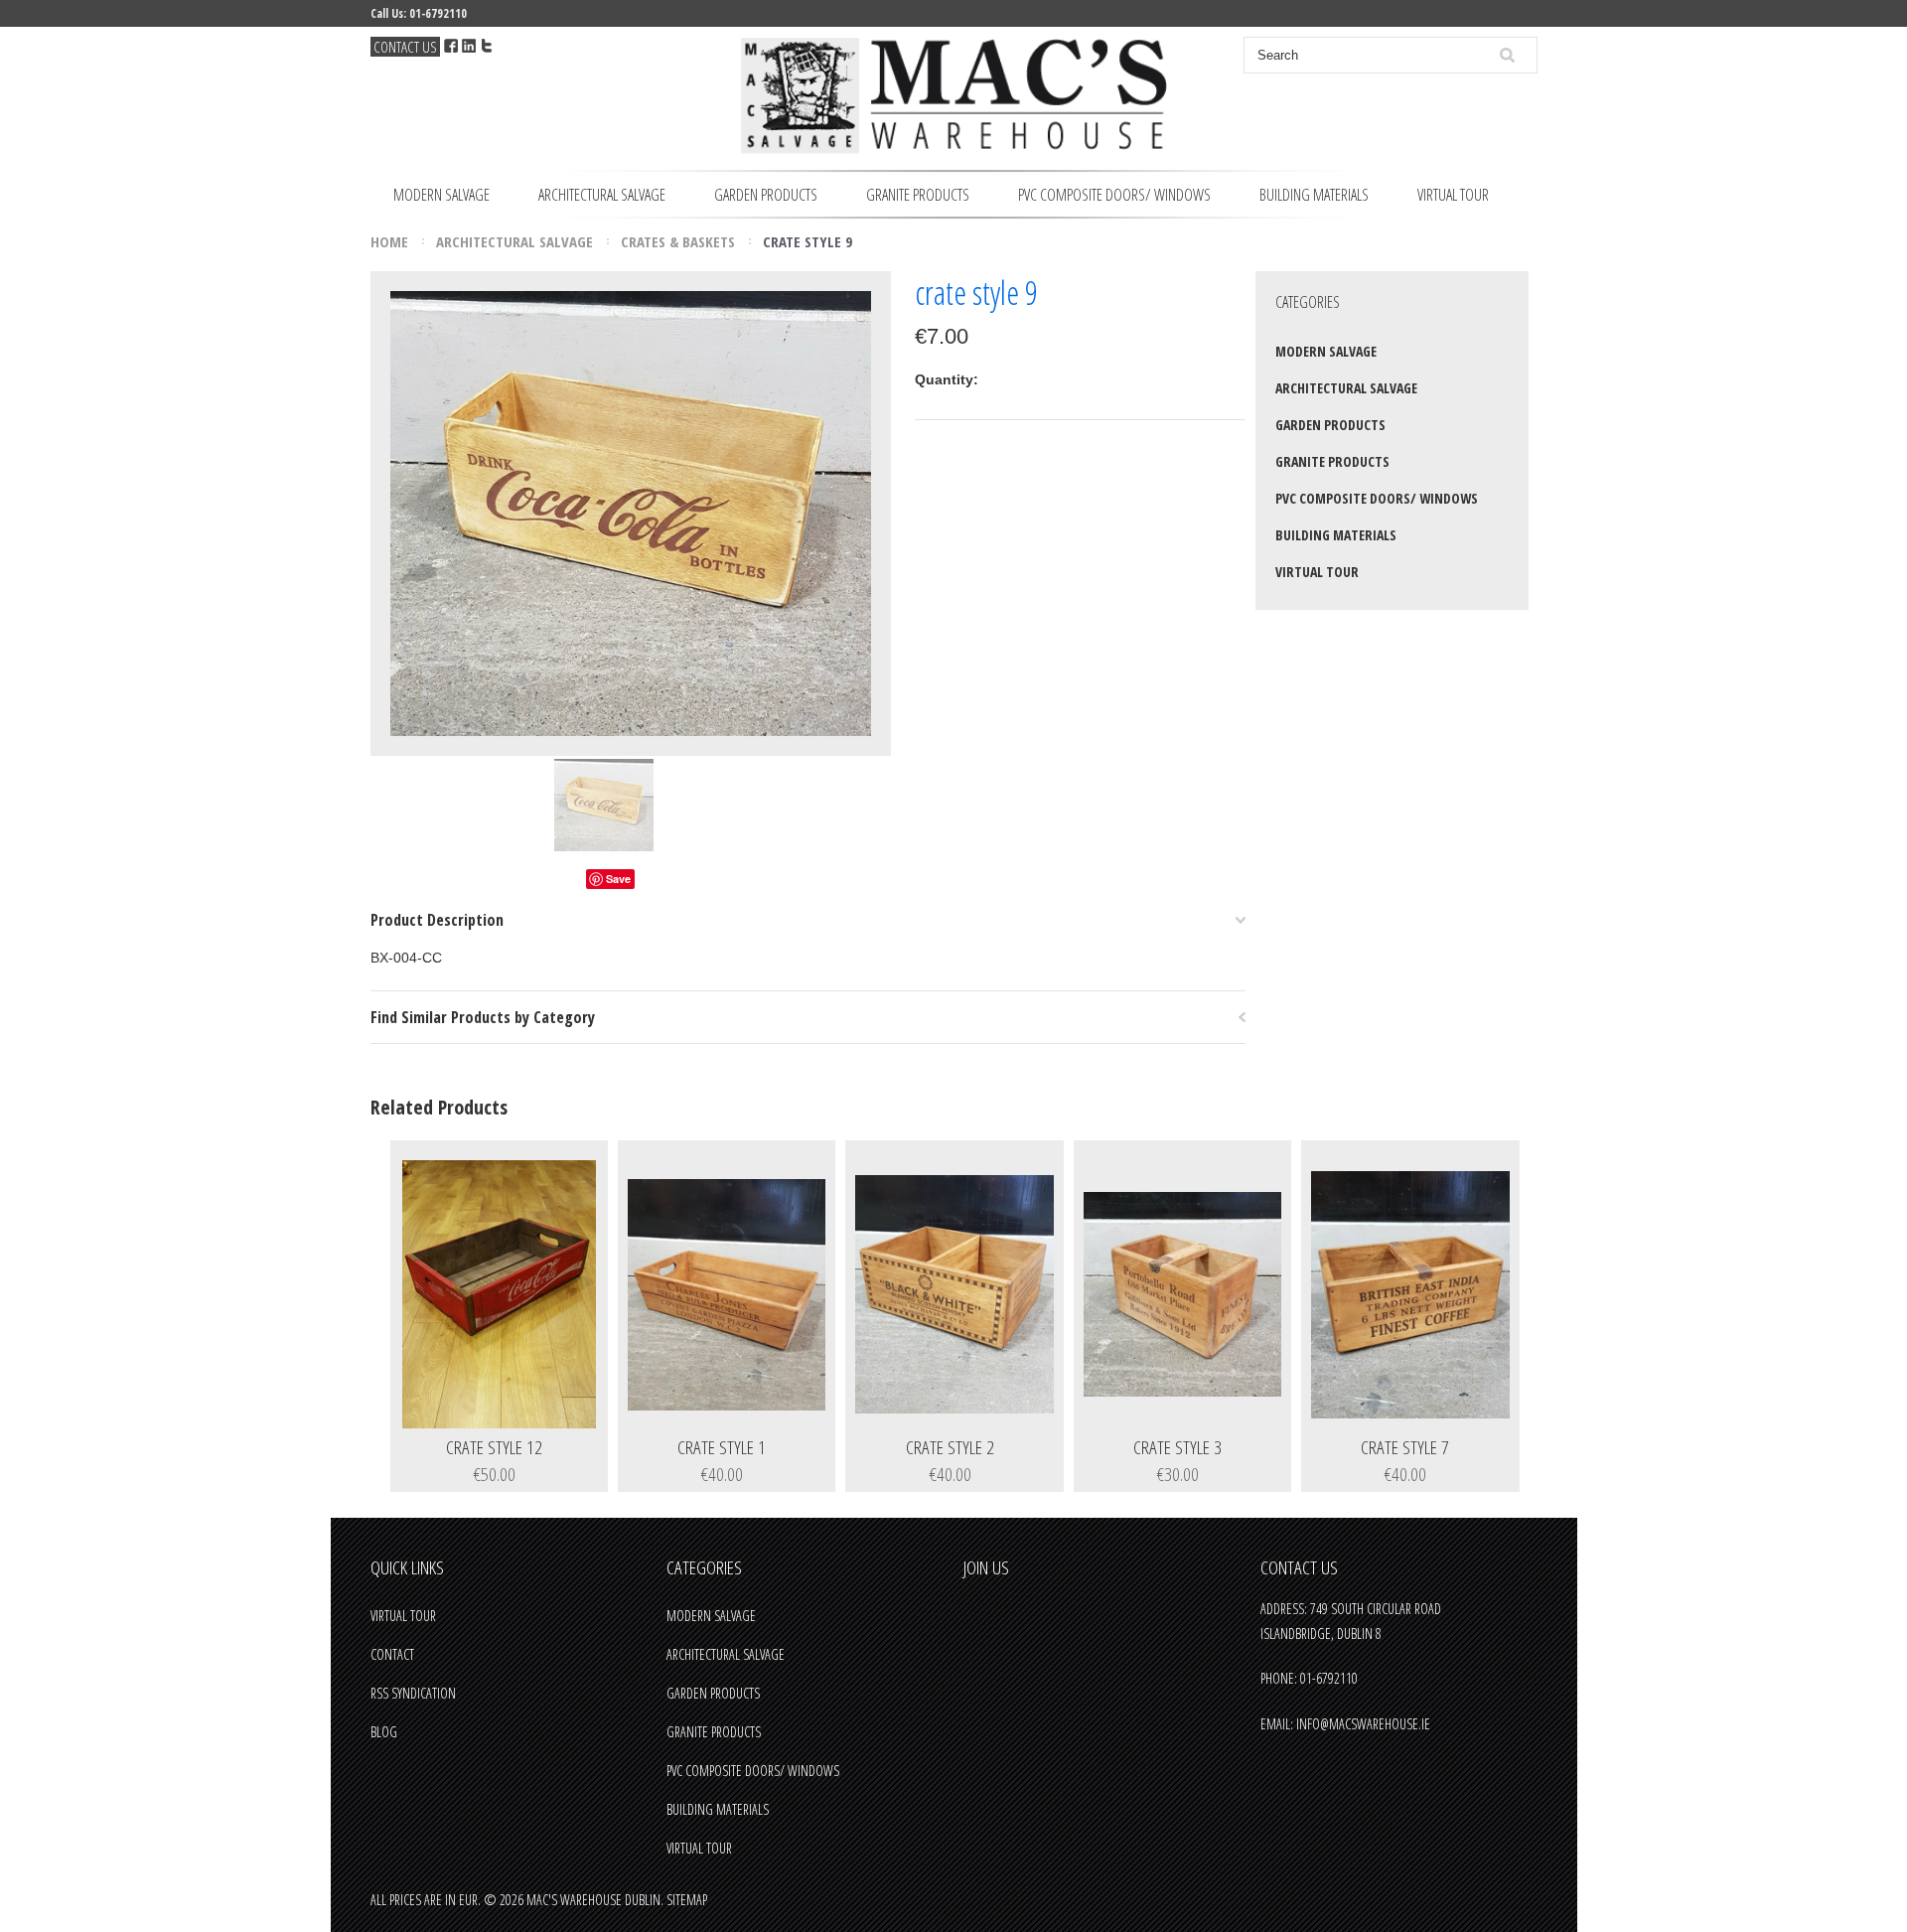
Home (389, 241)
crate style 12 (494, 1449)
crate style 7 (1405, 1449)
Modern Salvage (441, 195)
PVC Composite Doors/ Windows (1114, 195)
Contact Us (405, 47)
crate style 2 (950, 1449)
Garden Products (766, 195)
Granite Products (918, 195)
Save (618, 879)
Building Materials (1314, 195)
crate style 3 (1177, 1449)
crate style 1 (722, 1449)
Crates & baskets (678, 241)
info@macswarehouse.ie (1363, 1724)
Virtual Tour (1453, 195)
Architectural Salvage (602, 195)
